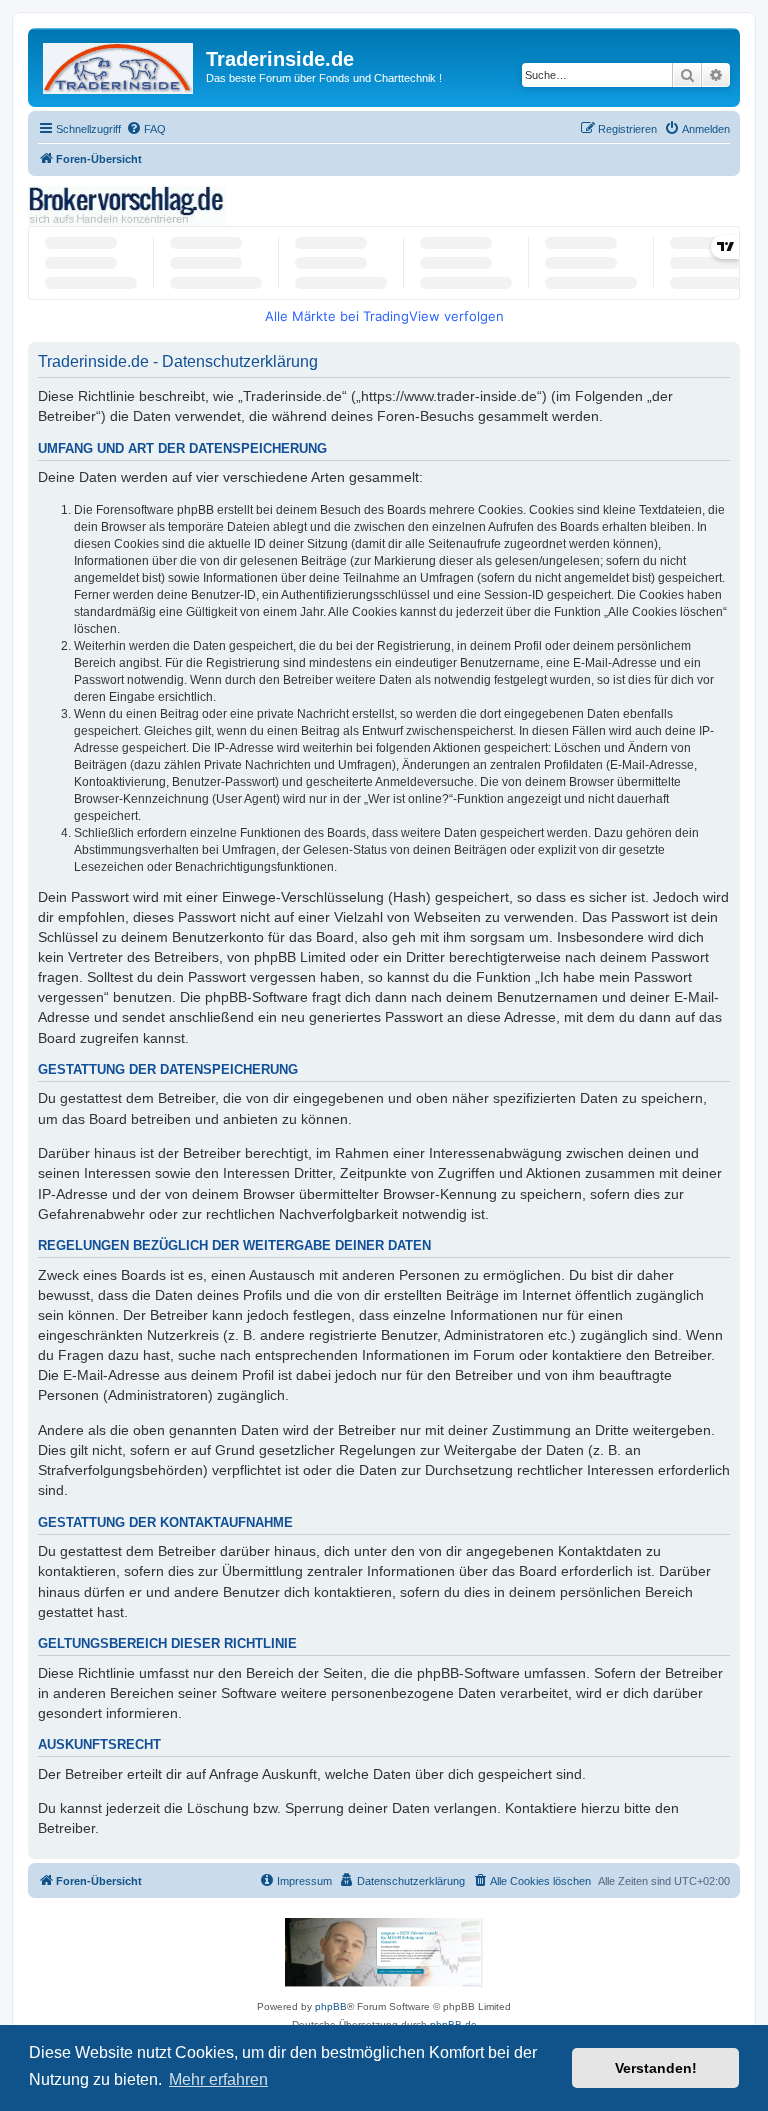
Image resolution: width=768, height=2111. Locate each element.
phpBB (331, 2006)
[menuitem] (146, 129)
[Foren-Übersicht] (119, 64)
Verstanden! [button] (656, 2068)
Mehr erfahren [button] (218, 2079)
